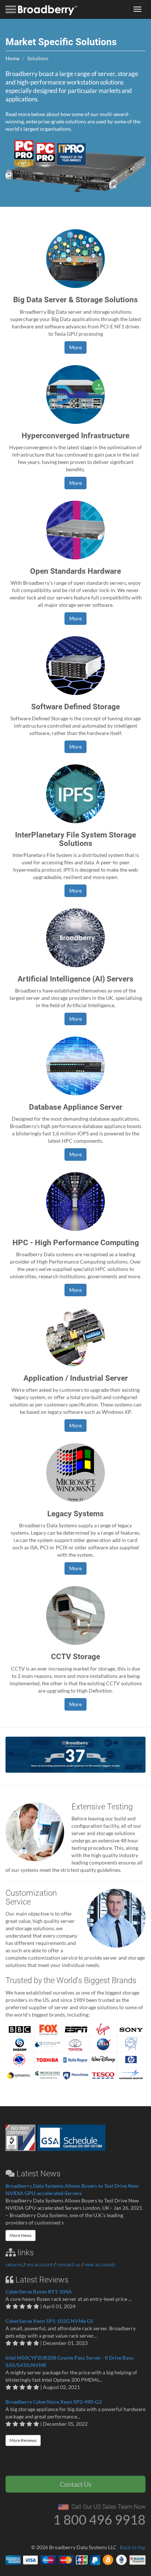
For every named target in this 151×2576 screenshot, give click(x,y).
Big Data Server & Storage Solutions (75, 300)
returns (14, 2264)
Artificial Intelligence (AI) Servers (75, 979)
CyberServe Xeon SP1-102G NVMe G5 (49, 2321)
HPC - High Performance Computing (76, 1243)
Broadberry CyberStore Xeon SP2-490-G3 (54, 2402)
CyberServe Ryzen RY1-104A (39, 2292)
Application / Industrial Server (76, 1378)
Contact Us (76, 2484)
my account (40, 2264)
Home (12, 58)
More (75, 347)
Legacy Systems (75, 1514)
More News (21, 2235)
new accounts (100, 2264)
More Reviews (23, 2440)
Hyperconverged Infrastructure (75, 436)
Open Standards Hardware (75, 571)
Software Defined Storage (75, 707)
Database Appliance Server (76, 1107)
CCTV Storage (75, 1657)
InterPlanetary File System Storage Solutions (75, 839)
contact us (69, 2264)
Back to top (133, 2547)
